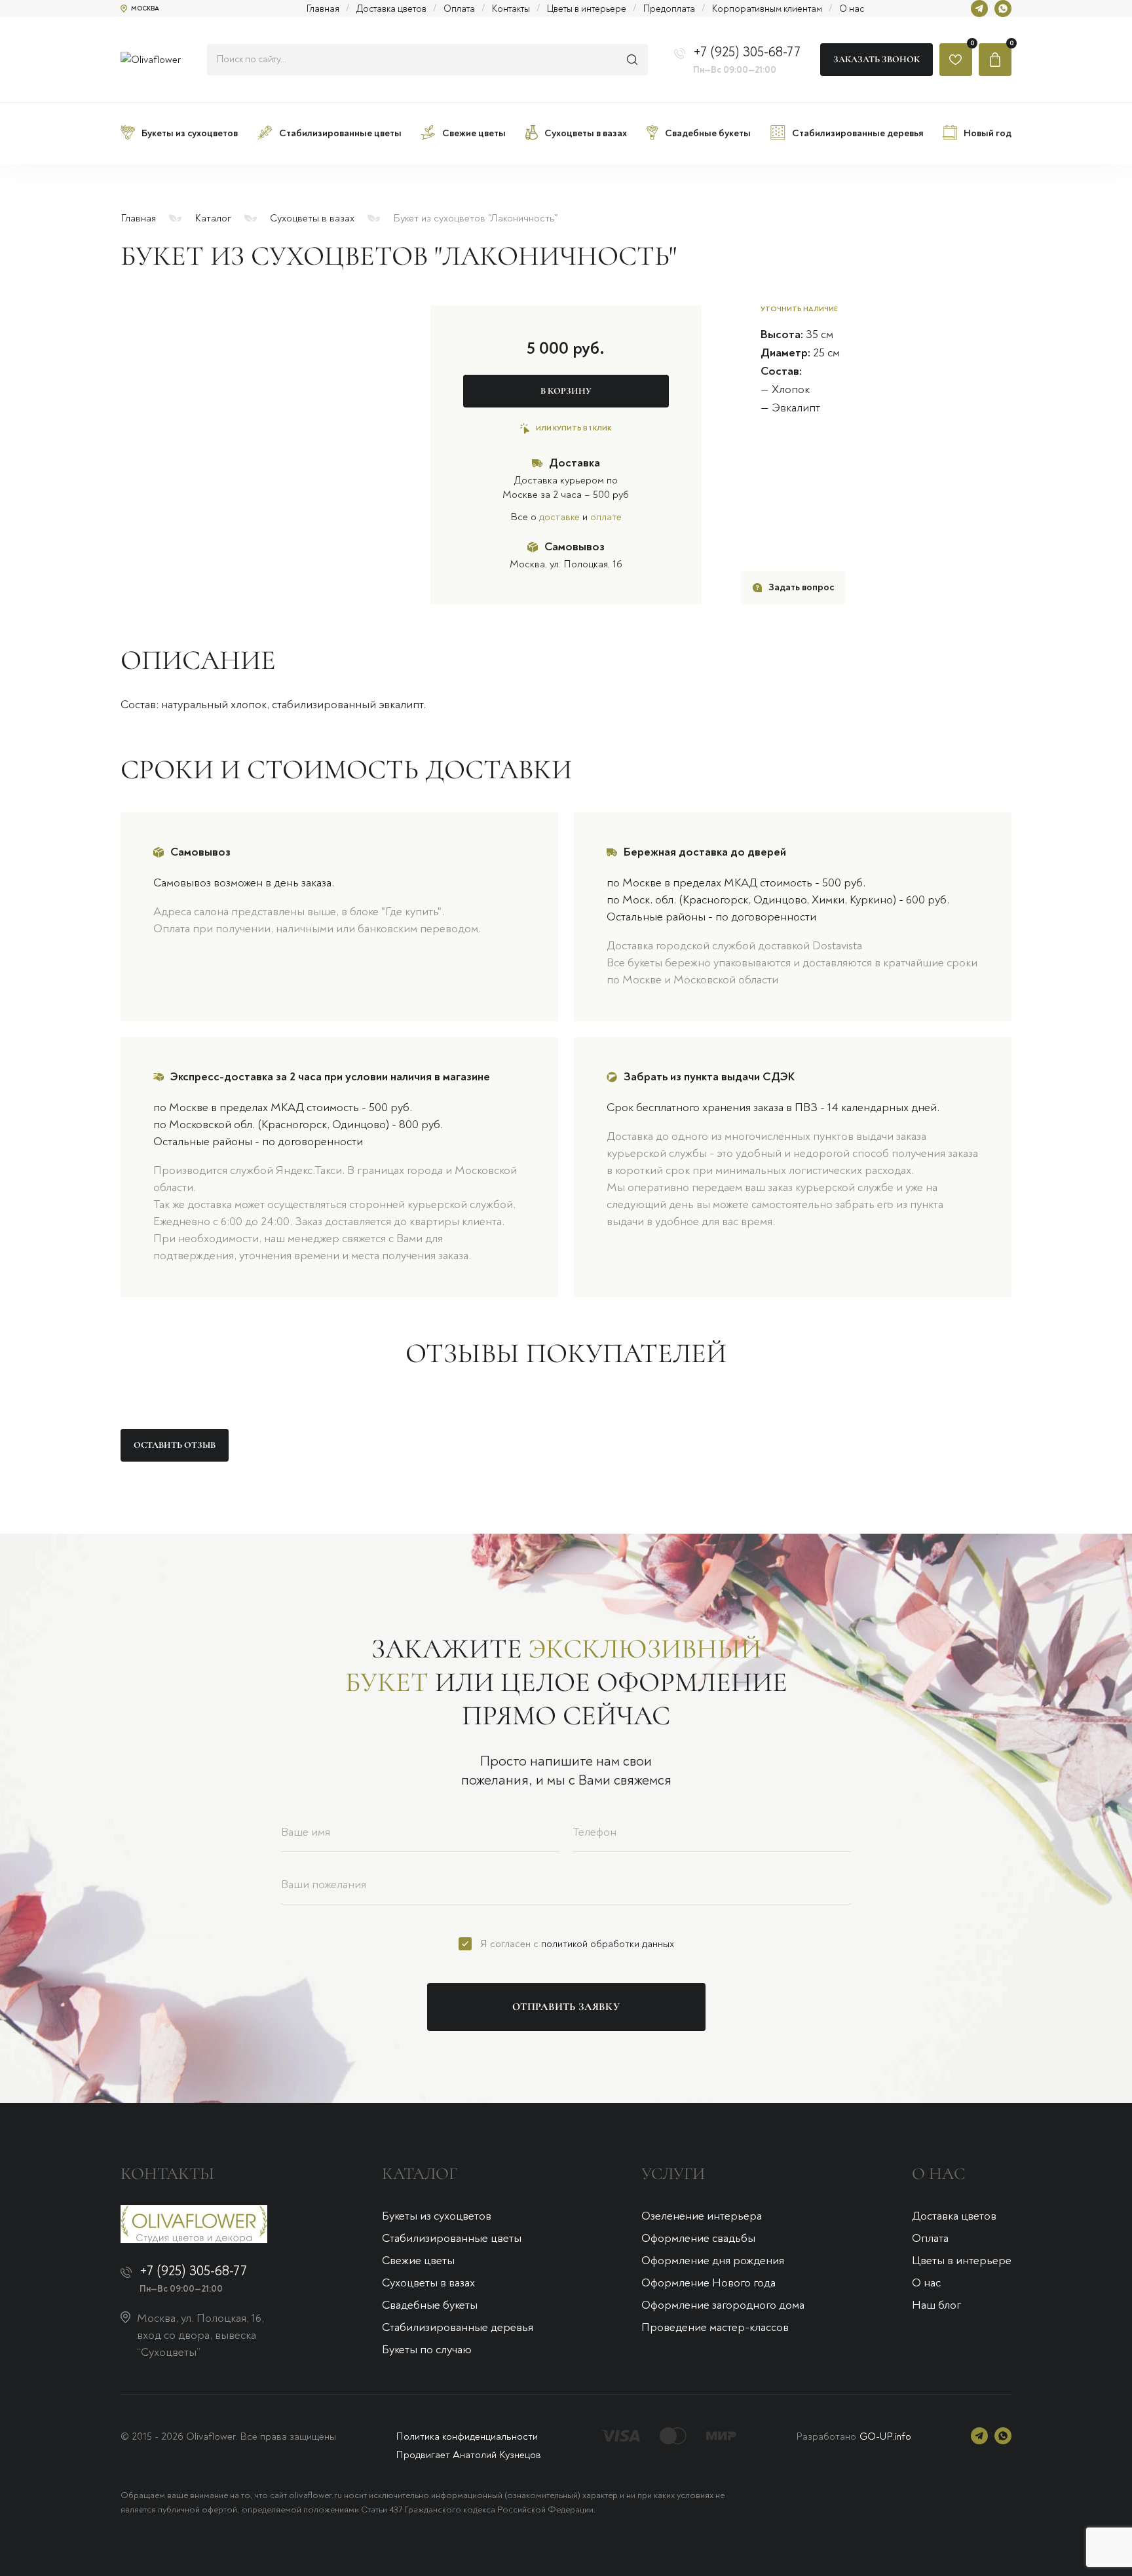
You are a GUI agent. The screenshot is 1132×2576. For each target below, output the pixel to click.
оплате (606, 517)
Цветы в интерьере (587, 9)
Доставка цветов (391, 9)
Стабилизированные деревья (458, 2327)
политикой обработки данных (608, 1944)
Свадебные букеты (430, 2305)
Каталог (213, 218)
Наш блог (936, 2305)
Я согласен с (577, 1944)
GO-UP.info (885, 2436)
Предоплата (669, 9)
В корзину (566, 391)
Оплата (459, 9)
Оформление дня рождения (713, 2261)
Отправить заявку (566, 2007)
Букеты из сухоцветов (437, 2216)
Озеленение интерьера (702, 2216)
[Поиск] (632, 60)
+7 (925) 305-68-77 (747, 52)
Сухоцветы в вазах (312, 218)
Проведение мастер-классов (715, 2327)
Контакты (511, 9)
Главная (323, 9)
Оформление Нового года (708, 2283)
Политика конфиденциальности (467, 2436)
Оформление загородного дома (723, 2305)
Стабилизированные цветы (452, 2238)
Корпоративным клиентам (767, 9)
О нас (852, 9)
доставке (559, 517)
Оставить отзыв (175, 1445)
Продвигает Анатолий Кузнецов (468, 2455)
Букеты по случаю (427, 2350)
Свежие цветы (418, 2261)
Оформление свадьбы (698, 2238)
